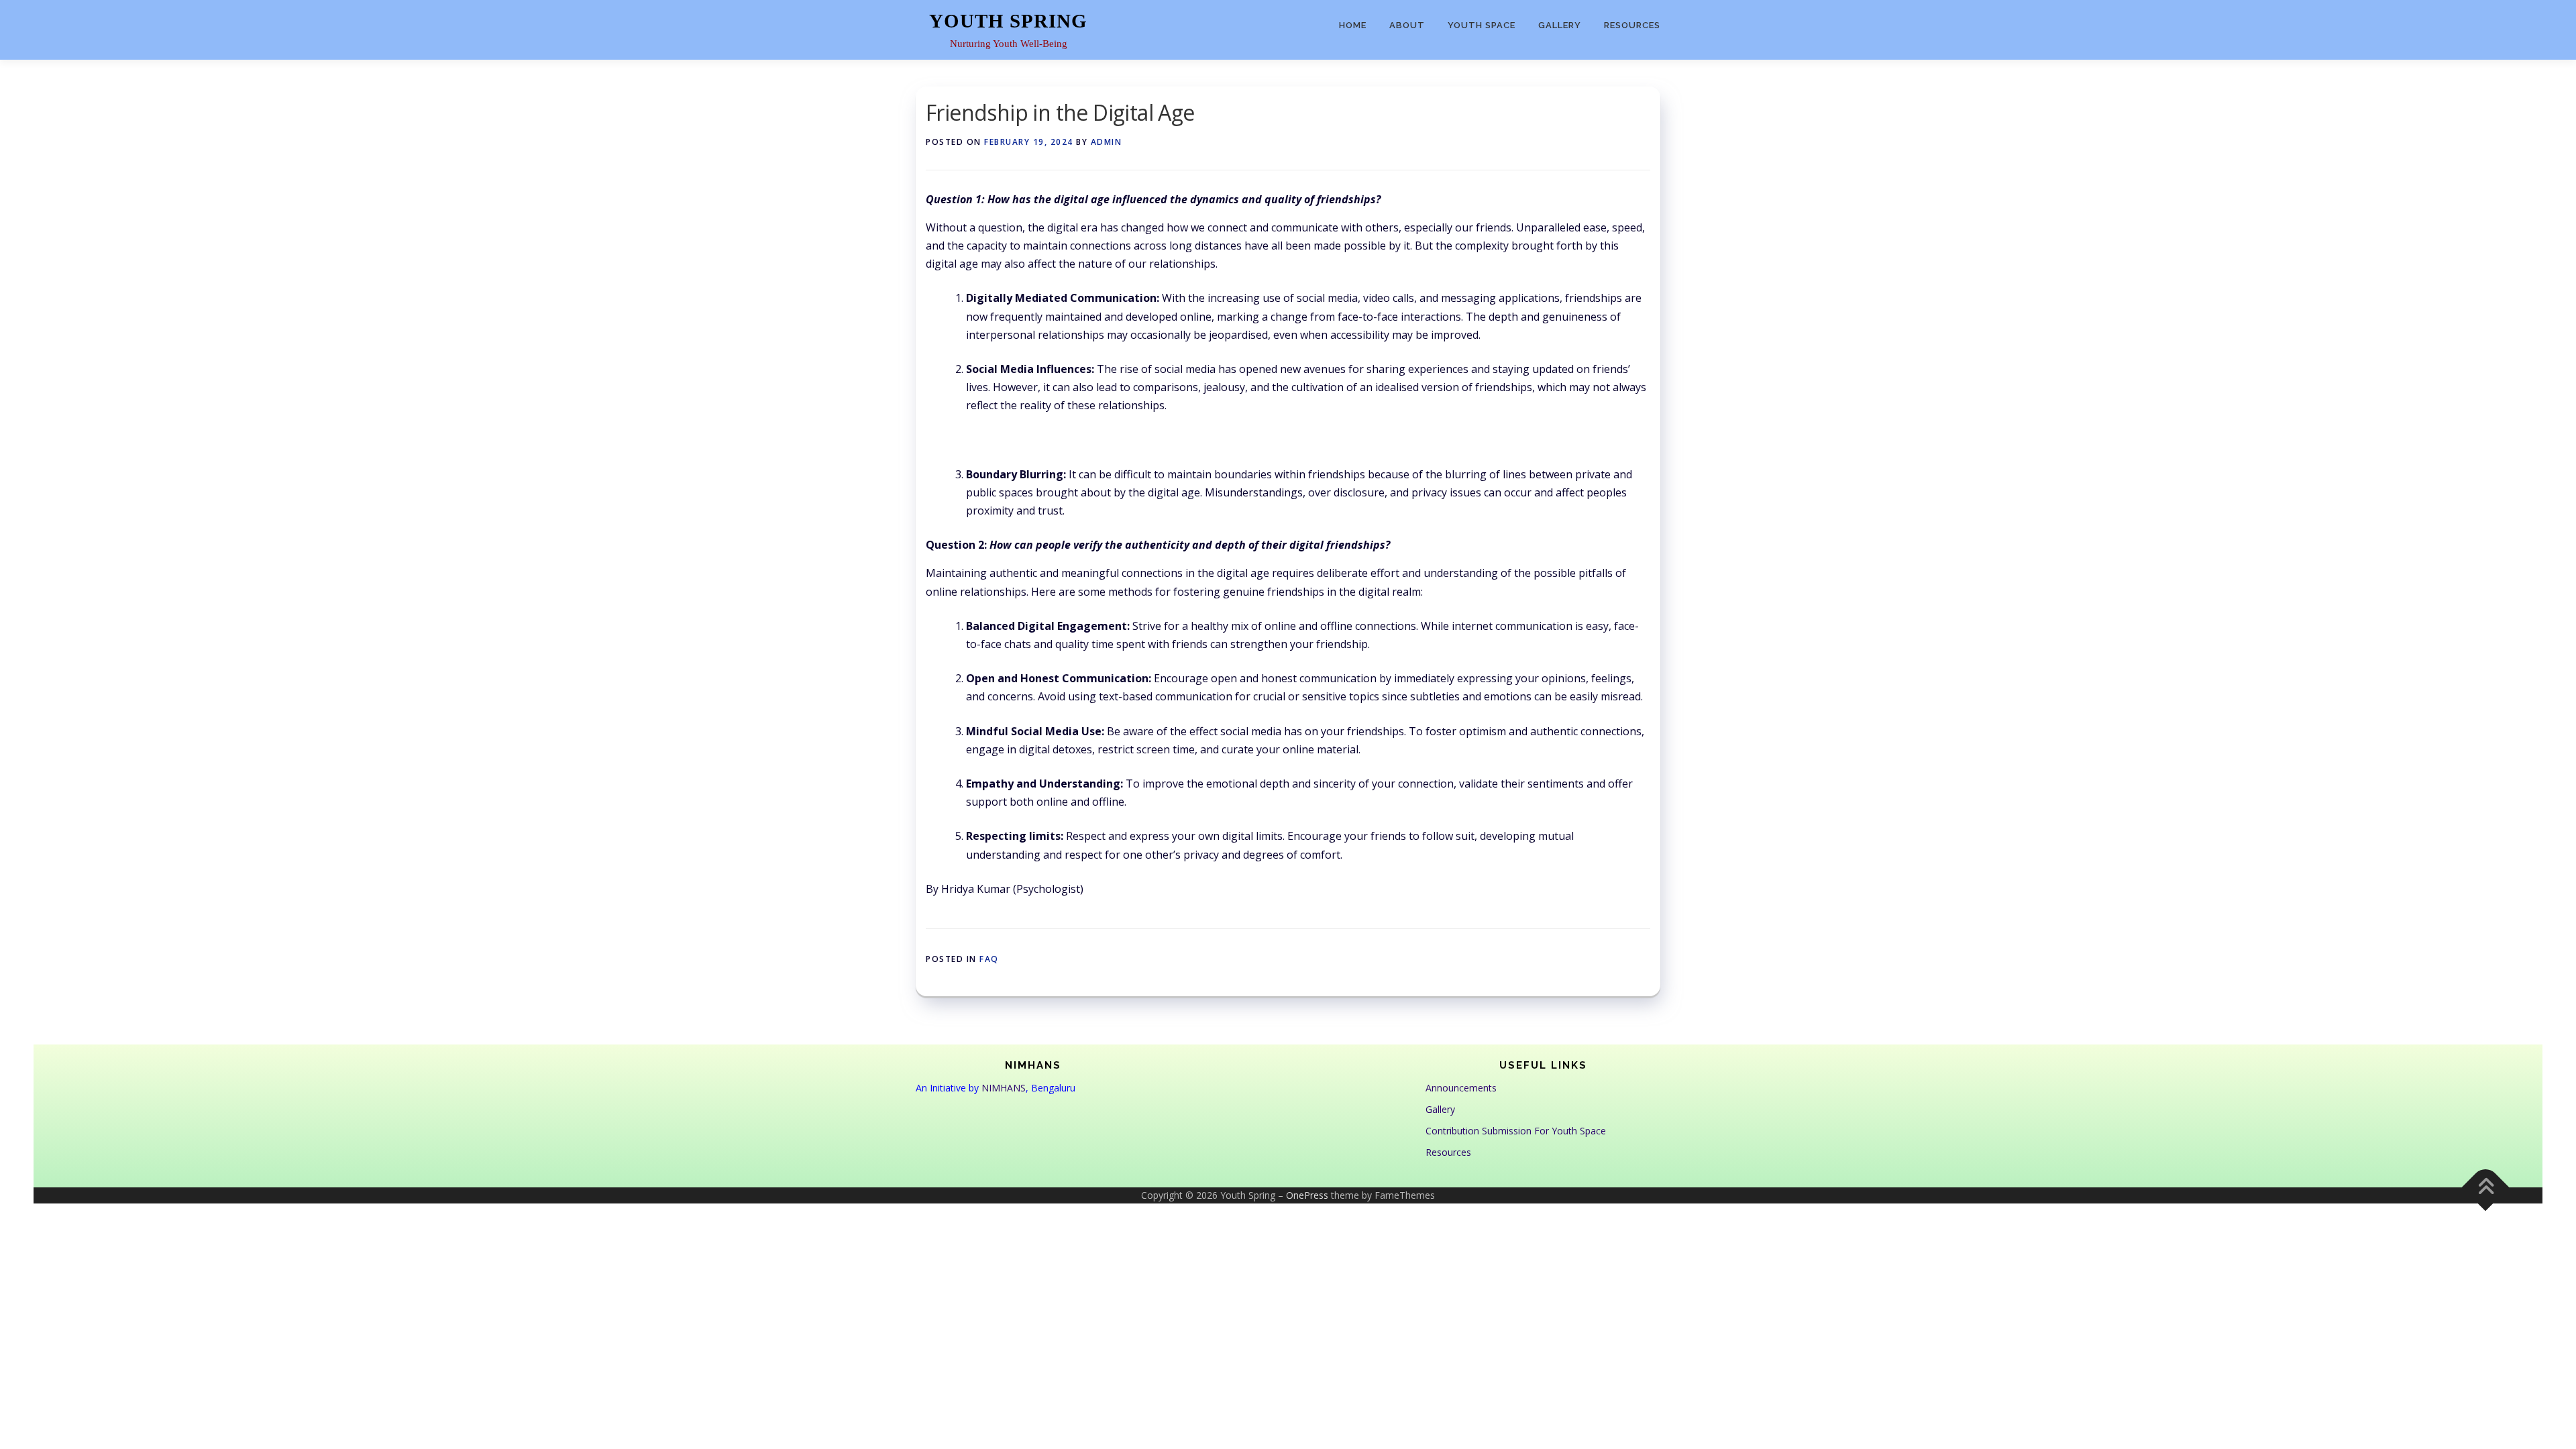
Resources (1632, 25)
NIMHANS (1004, 1088)
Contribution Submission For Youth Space (1516, 1131)
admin (1107, 142)
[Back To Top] (2486, 1188)
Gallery (1560, 25)
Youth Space (1482, 25)
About (1407, 25)
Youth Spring (1008, 21)
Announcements (1461, 1088)
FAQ (989, 959)
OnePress (1307, 1195)
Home (1353, 25)
